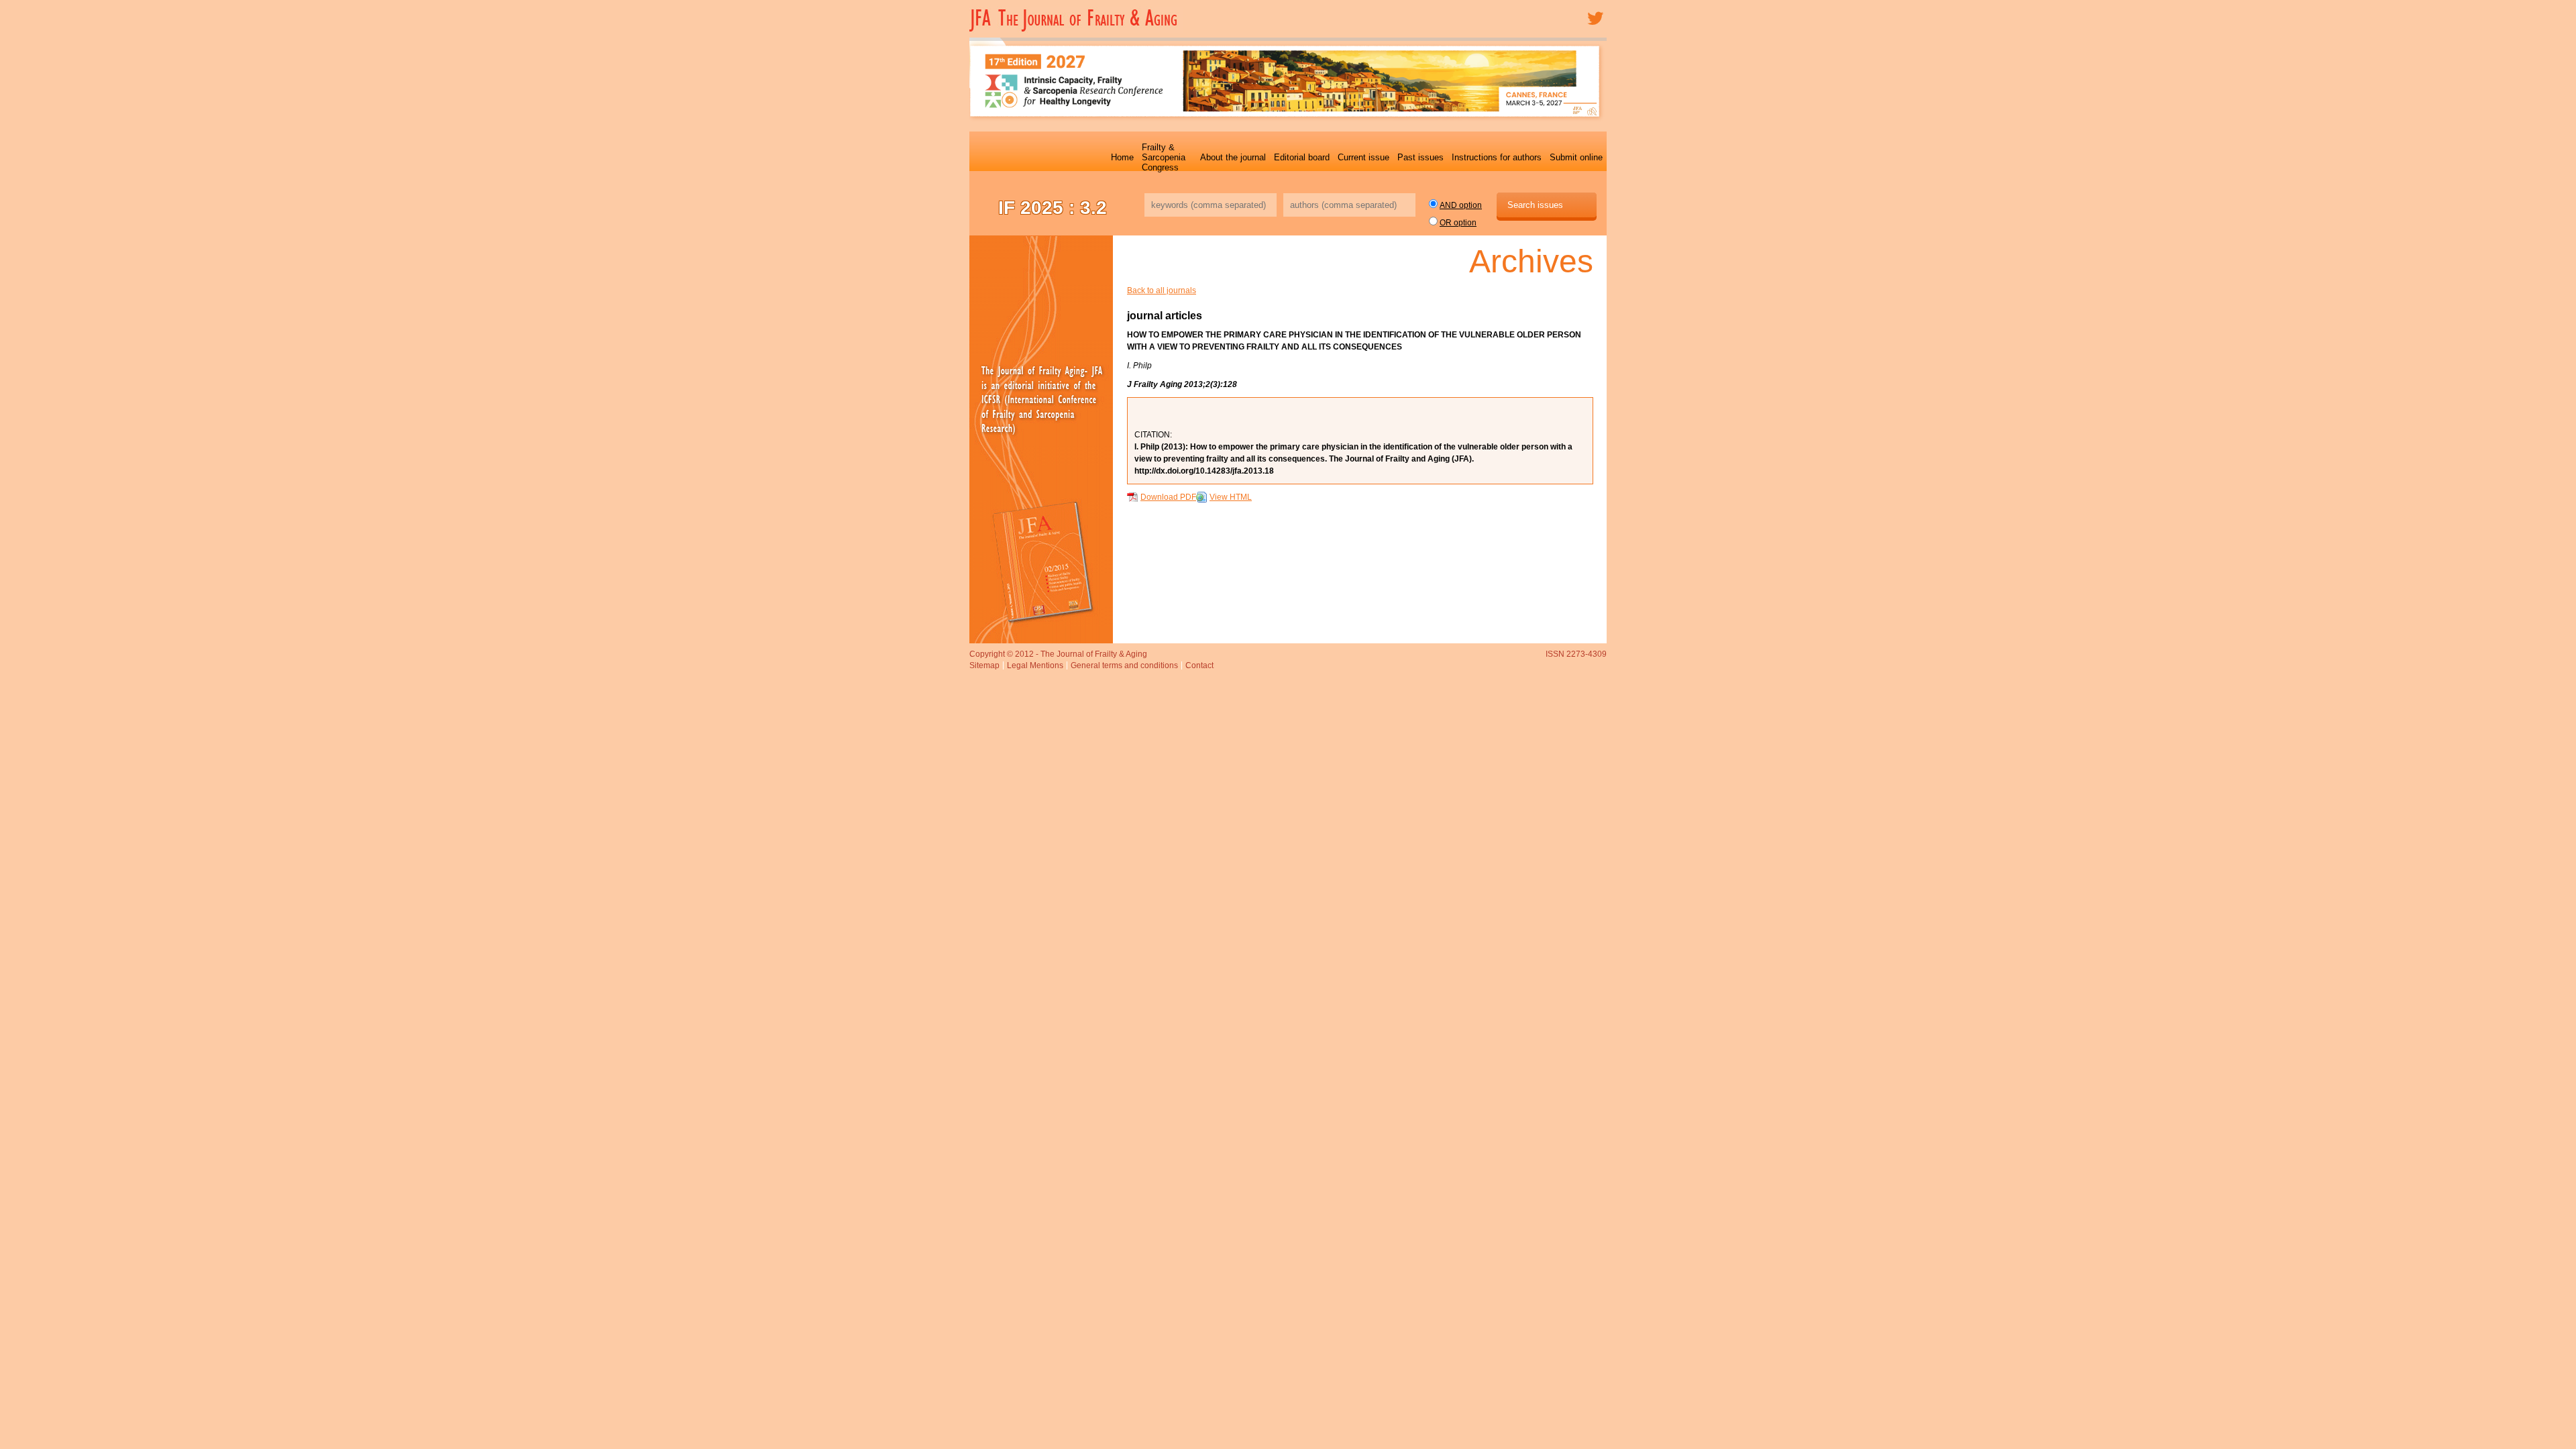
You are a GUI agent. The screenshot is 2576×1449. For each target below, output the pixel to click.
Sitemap (984, 665)
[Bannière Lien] (1041, 439)
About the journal (1233, 157)
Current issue (1363, 157)
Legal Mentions (1035, 665)
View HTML (1231, 497)
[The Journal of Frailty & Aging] (1076, 30)
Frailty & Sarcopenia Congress (1164, 157)
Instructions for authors (1497, 157)
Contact (1199, 665)
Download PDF (1168, 497)
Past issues (1420, 157)
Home (1122, 157)
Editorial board (1302, 157)
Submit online (1576, 157)
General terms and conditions (1124, 665)
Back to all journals (1162, 290)
